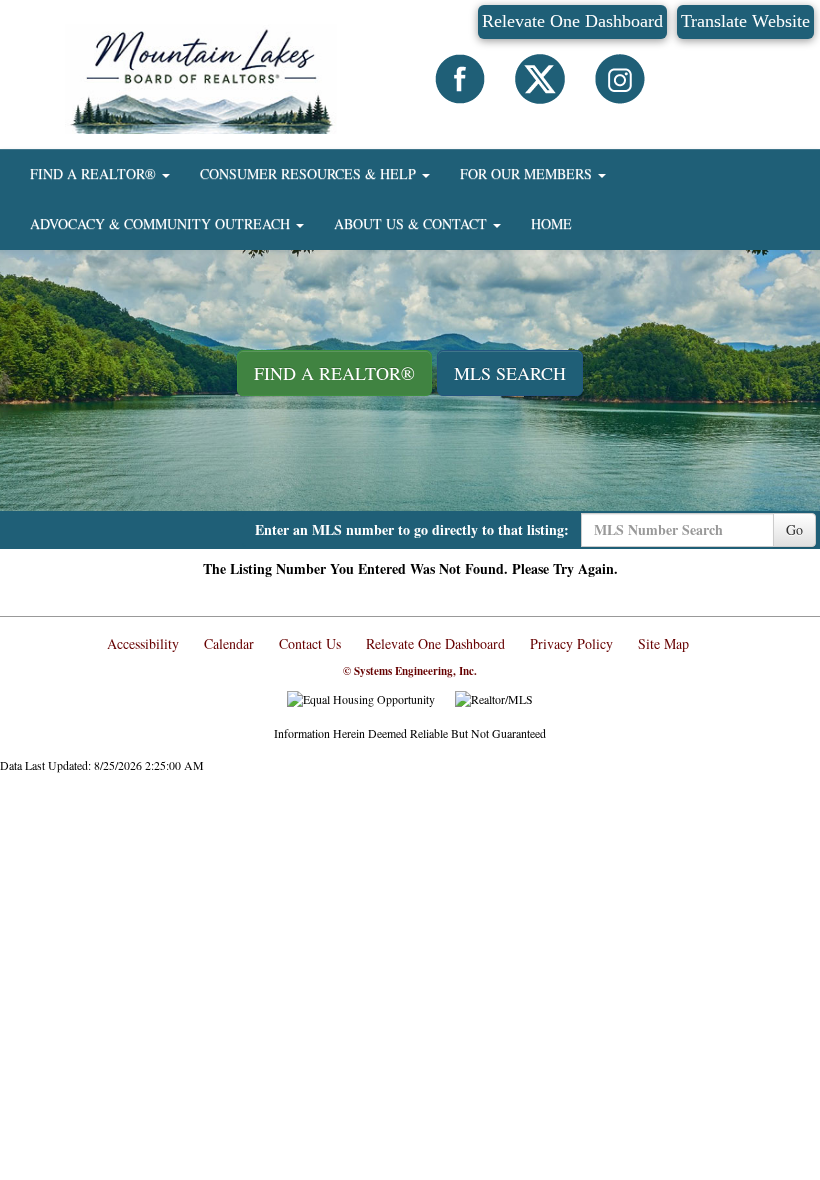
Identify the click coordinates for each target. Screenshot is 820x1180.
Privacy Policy (571, 643)
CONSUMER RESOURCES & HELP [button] (310, 173)
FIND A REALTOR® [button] (95, 173)
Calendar (229, 643)
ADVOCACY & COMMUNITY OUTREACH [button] (162, 223)
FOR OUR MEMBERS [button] (528, 173)
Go (794, 529)
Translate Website (745, 21)
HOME (551, 223)
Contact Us (310, 643)
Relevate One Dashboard (572, 21)
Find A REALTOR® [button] (334, 373)
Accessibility (143, 643)
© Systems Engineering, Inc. (410, 671)
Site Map (663, 643)
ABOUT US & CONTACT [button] (412, 223)
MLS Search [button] (510, 373)
